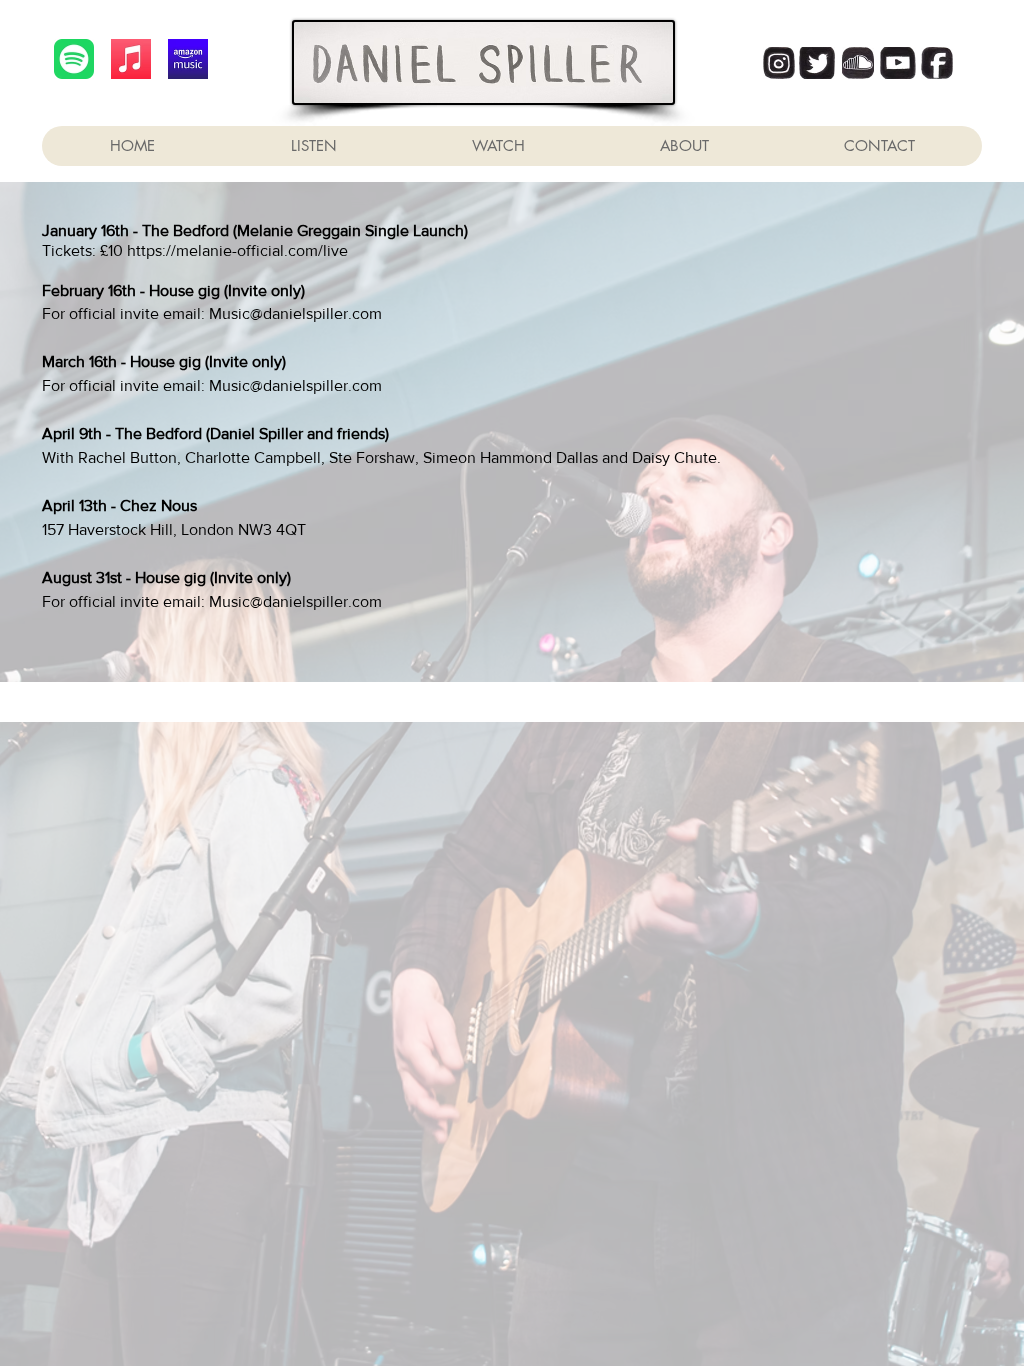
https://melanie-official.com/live (237, 250)
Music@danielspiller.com (295, 313)
